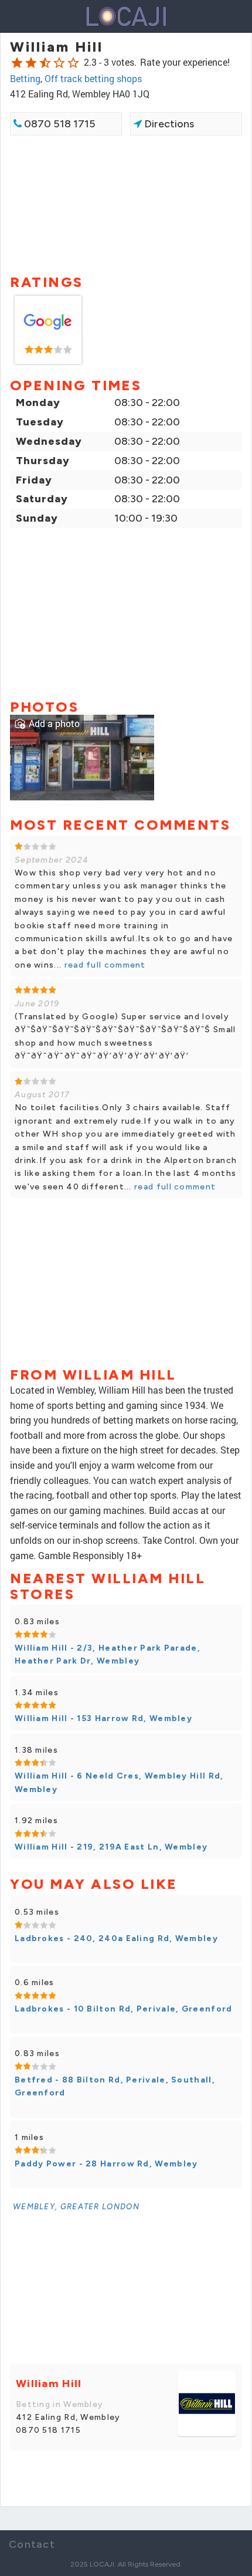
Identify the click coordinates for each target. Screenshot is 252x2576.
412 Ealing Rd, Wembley (68, 2417)
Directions (168, 124)
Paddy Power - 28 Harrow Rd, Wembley (106, 2164)
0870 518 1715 (59, 124)
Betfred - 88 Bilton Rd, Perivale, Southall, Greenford (115, 2086)
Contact (32, 2544)
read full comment (103, 965)
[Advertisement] (126, 204)
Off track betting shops (93, 78)
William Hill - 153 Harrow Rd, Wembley (103, 1718)
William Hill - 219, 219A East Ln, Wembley (111, 1847)
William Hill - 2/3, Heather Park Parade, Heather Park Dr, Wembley (108, 1654)
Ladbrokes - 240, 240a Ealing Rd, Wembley (116, 1938)
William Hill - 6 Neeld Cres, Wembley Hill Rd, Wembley (119, 1782)
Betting (25, 78)
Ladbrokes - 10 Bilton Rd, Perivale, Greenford (124, 2009)
